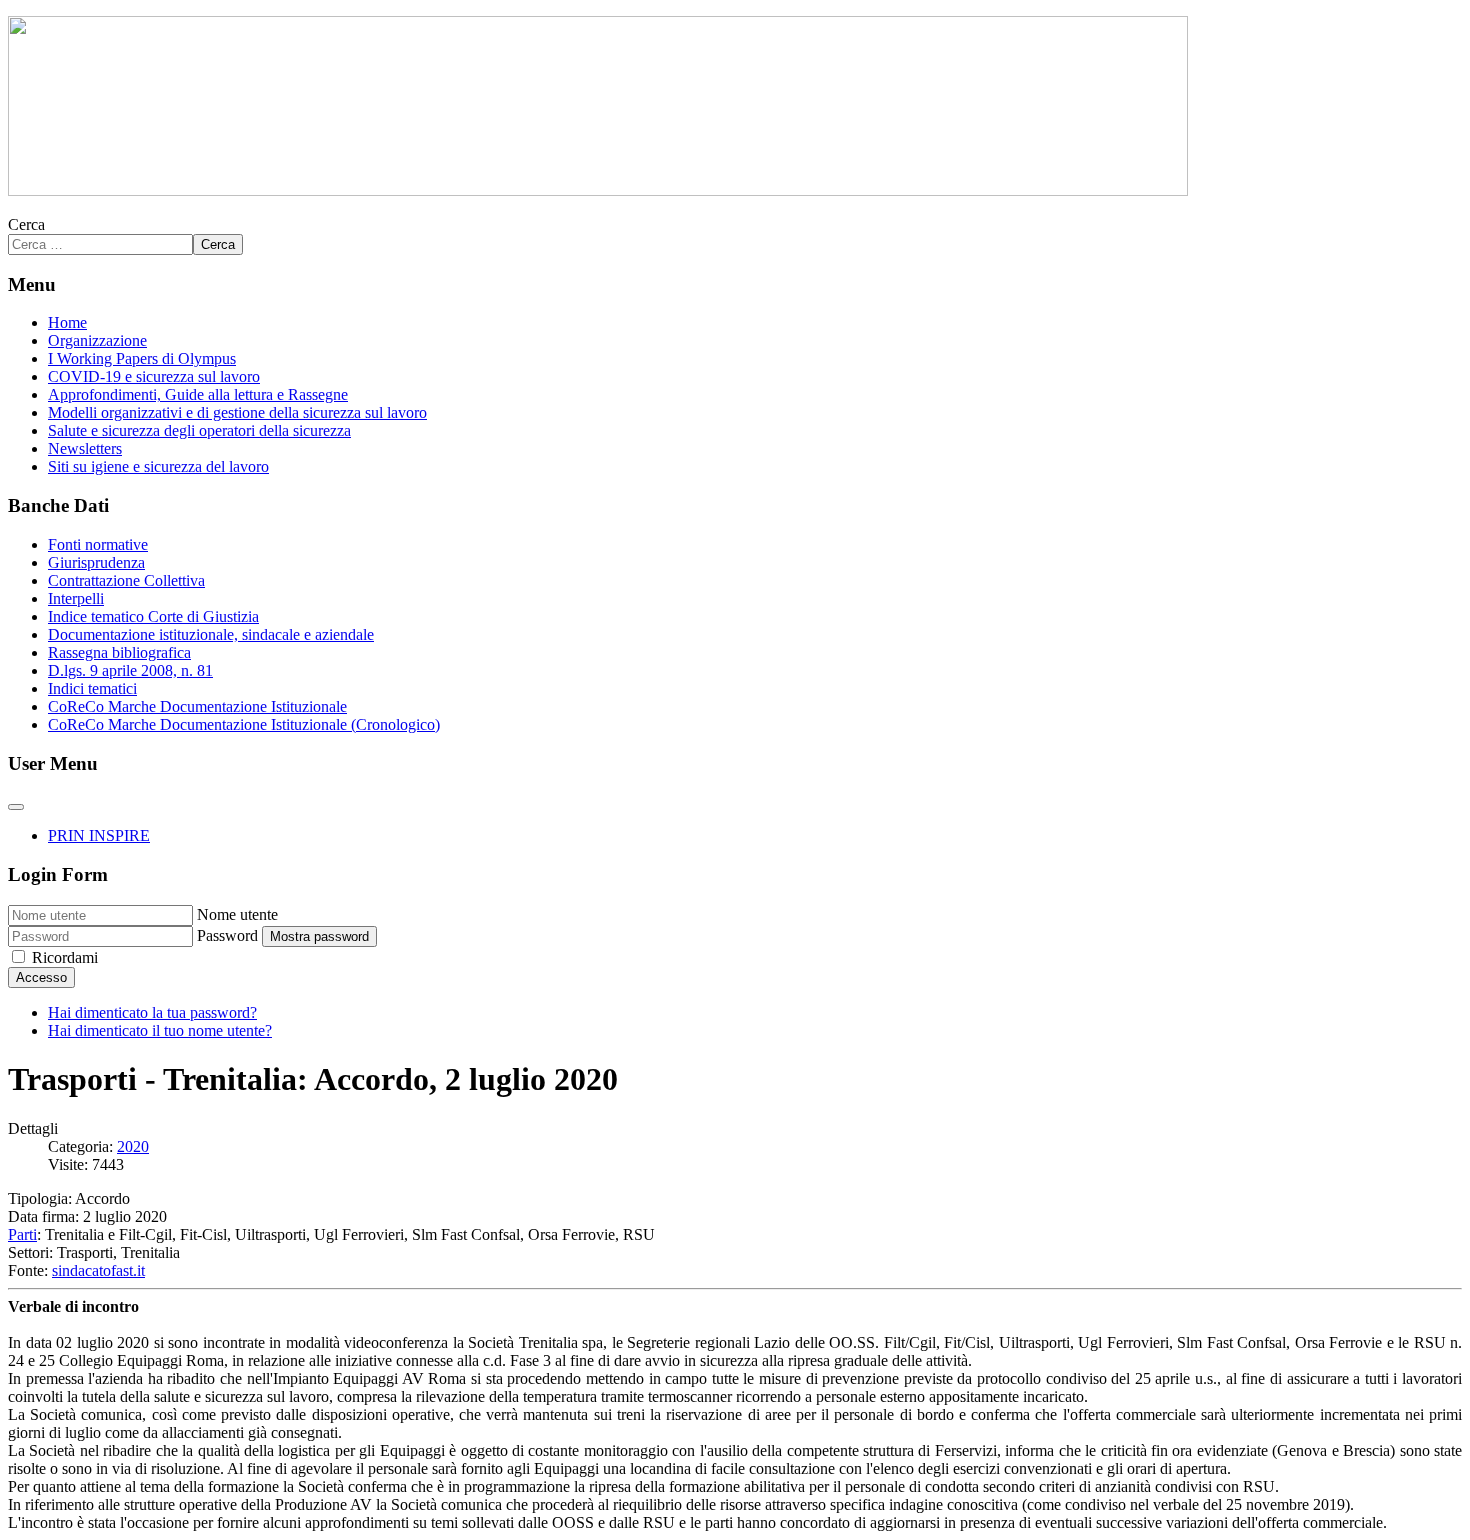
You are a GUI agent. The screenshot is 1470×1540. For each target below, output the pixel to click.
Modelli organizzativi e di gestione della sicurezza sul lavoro (237, 412)
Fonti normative (98, 544)
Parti (22, 1234)
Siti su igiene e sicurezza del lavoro (158, 466)
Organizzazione (97, 340)
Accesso (41, 977)
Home (67, 322)
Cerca (26, 224)
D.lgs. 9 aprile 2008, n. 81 (130, 670)
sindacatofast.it (98, 1270)
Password (227, 935)
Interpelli (76, 598)
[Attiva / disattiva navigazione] (16, 807)
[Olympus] (598, 190)
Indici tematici (92, 688)
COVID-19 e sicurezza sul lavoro (154, 376)
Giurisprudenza (96, 562)
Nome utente (237, 914)
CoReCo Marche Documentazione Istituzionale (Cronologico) (244, 724)
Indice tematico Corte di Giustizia (153, 616)
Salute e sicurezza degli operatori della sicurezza (199, 430)
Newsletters (85, 448)
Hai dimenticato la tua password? (152, 1012)
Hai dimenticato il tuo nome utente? (160, 1030)
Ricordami (65, 957)
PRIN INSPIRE (99, 835)
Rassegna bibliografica (119, 652)
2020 (133, 1146)
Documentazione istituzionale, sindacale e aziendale (211, 634)
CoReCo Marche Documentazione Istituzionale (197, 706)
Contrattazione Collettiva (126, 580)
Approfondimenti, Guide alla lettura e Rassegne (198, 394)
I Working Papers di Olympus (142, 358)
